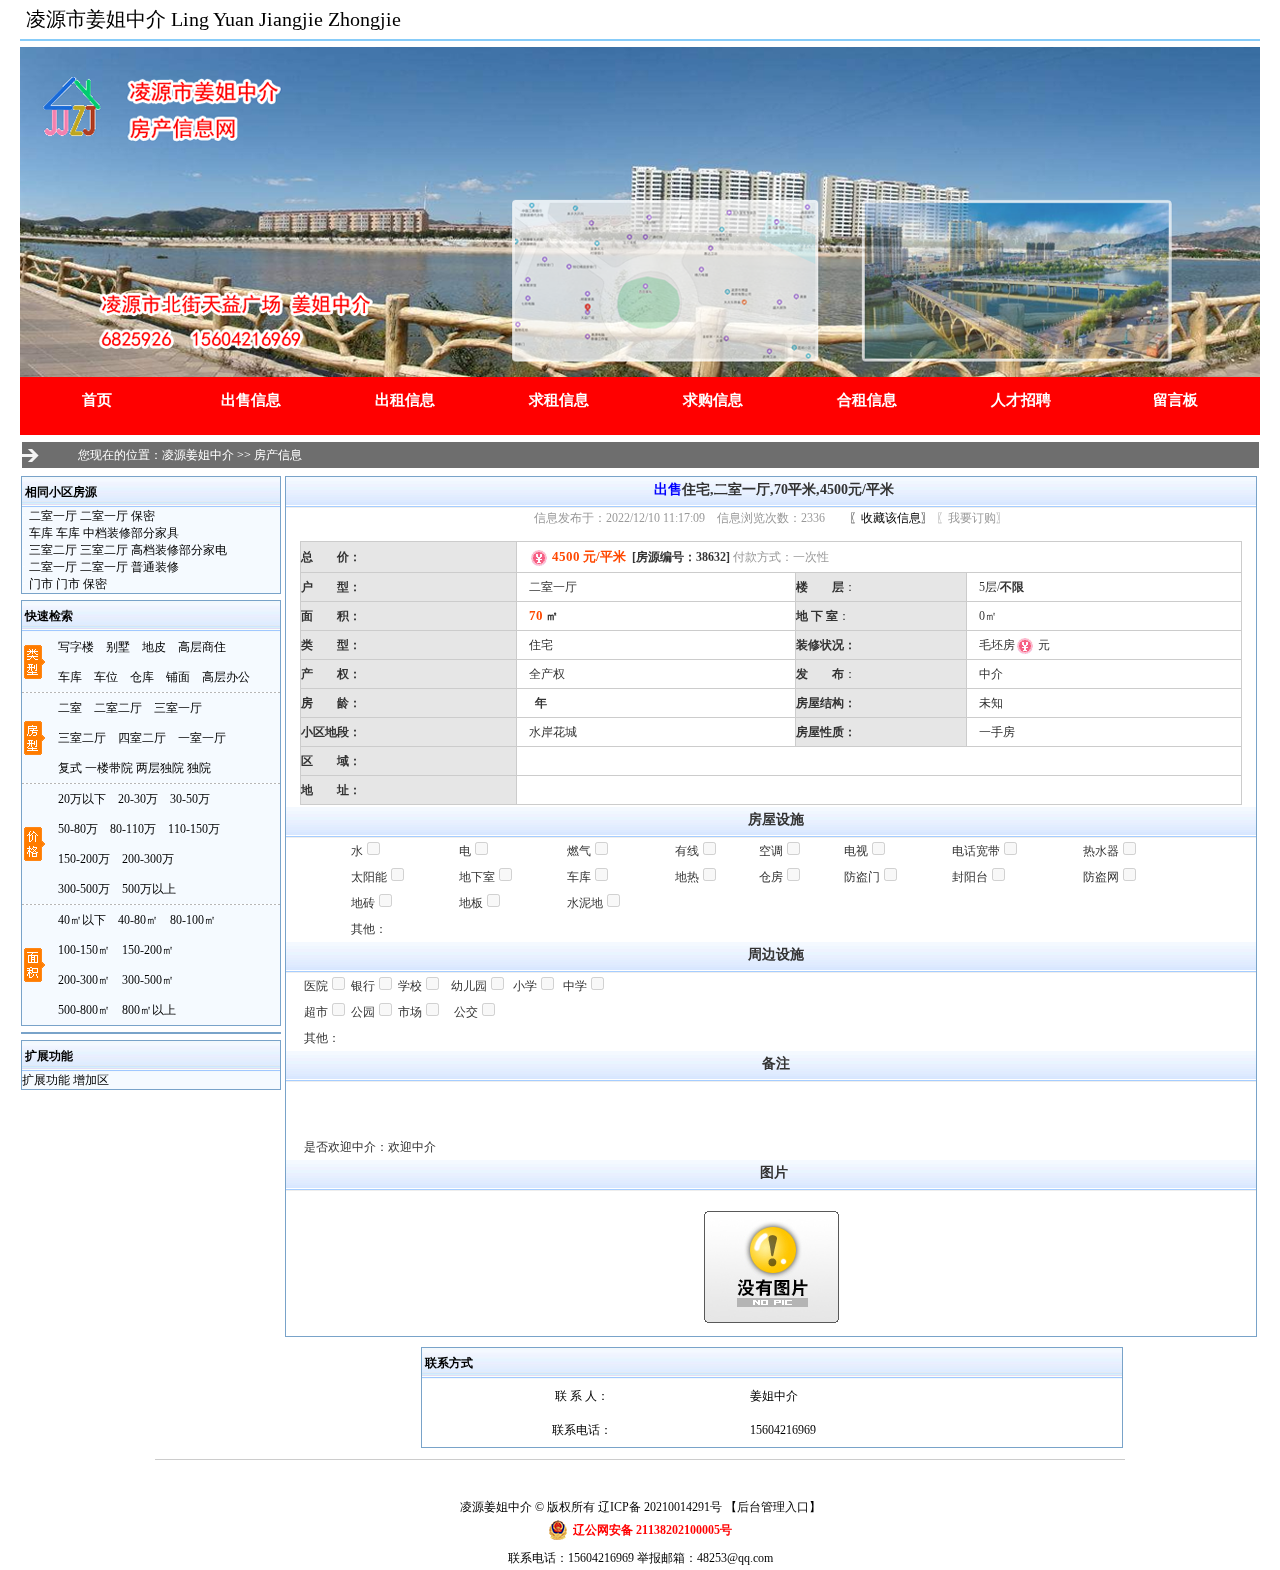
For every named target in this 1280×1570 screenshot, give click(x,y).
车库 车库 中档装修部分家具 (102, 533)
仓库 (142, 677)
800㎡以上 (149, 1010)
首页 (97, 400)
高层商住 (202, 647)
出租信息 (405, 400)
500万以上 (149, 889)
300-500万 (84, 889)
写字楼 (76, 647)
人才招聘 (1021, 400)
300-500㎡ (148, 980)
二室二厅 (118, 708)
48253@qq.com (735, 1558)
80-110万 (133, 829)
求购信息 (713, 400)
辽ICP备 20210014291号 (660, 1507)
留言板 (1175, 400)
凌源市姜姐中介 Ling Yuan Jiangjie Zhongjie (213, 19)
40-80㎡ (138, 920)
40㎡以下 (82, 920)
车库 (70, 677)
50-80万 (78, 829)
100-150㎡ (84, 950)
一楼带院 (109, 768)
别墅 (118, 647)
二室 (70, 708)
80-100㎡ (193, 920)
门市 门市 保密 (66, 584)
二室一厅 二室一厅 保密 (90, 516)
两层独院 (160, 768)
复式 (70, 768)
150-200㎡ (148, 950)
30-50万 (190, 799)
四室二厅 (142, 738)
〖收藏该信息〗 (891, 518)
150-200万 (84, 859)
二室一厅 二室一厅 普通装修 (102, 567)
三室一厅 (178, 708)
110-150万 (194, 829)
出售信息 (251, 400)
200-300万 (148, 859)
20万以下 (82, 799)
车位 (106, 677)
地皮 (154, 647)
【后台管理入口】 (773, 1507)
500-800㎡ (84, 1010)
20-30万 (138, 799)
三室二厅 (82, 738)
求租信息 (559, 400)
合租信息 (867, 400)
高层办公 (226, 677)
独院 (199, 768)
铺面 (178, 677)
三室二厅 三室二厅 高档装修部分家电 (126, 550)
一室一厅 (202, 738)
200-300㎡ (84, 980)
